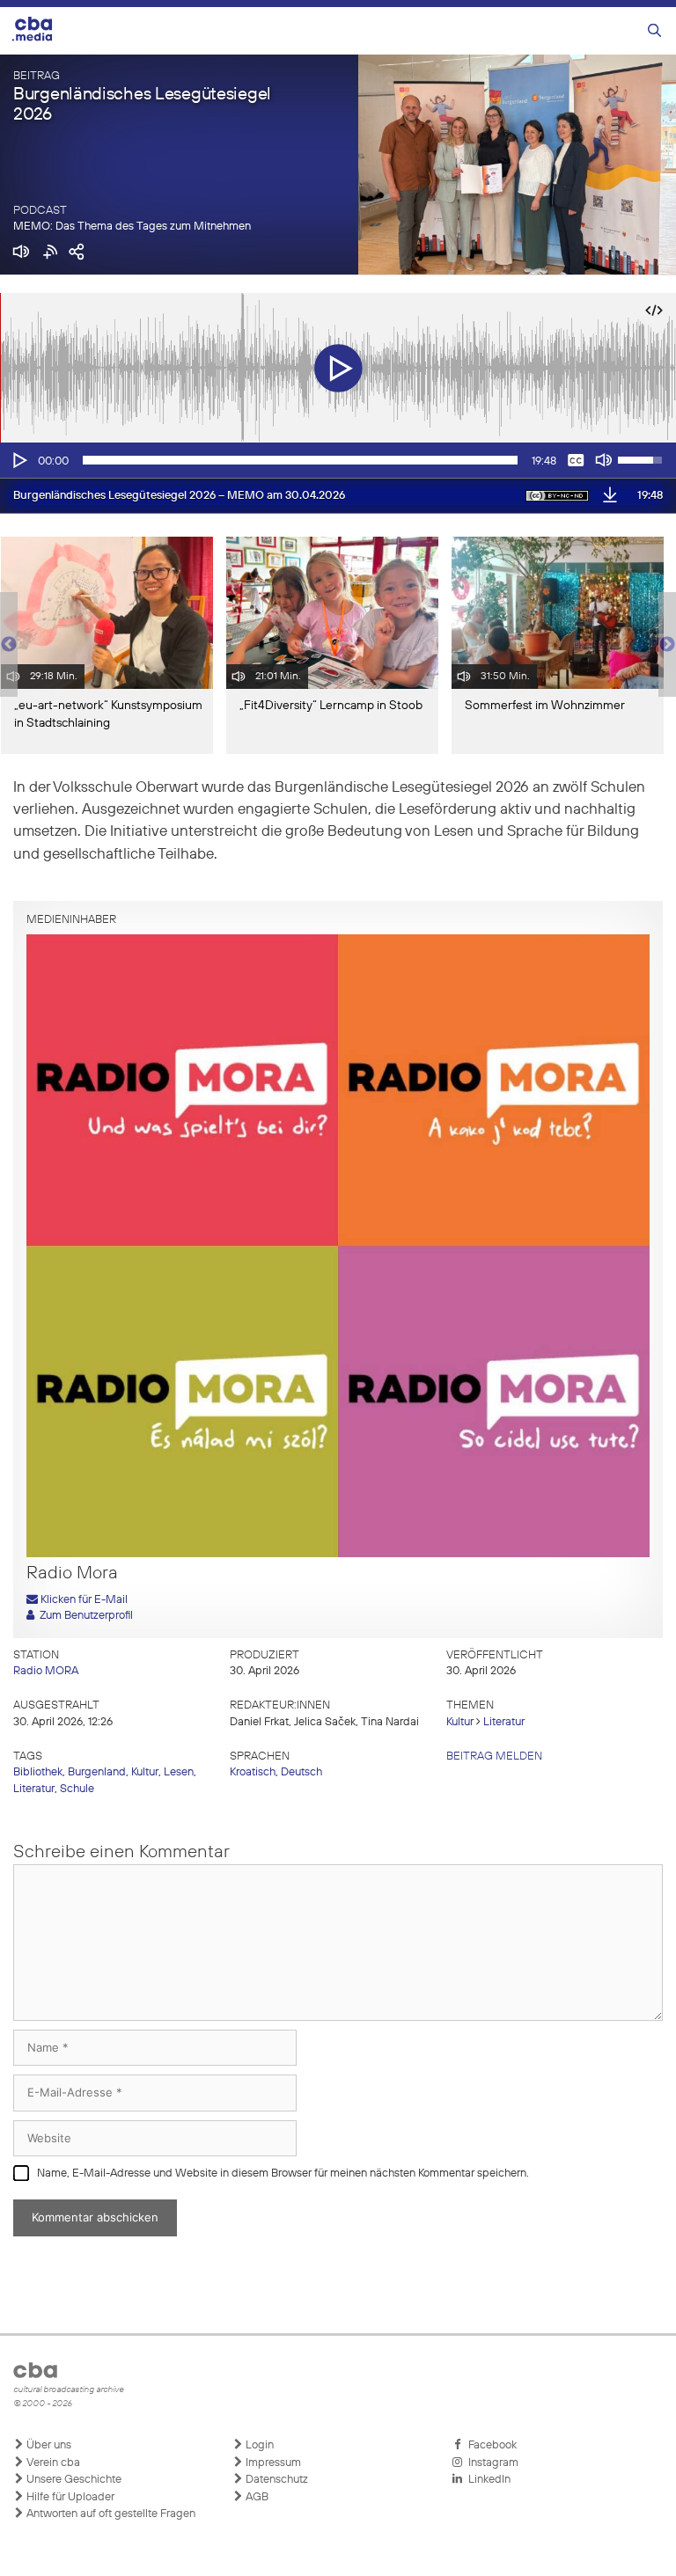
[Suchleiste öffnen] (654, 31)
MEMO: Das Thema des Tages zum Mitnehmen (132, 227)
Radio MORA (46, 1671)
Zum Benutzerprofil (84, 1616)
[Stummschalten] (604, 460)
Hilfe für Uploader (69, 2497)
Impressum (272, 2463)
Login (258, 2445)
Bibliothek (38, 1772)
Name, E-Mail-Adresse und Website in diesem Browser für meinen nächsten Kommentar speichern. (283, 2173)
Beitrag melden (494, 1756)
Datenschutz (276, 2480)
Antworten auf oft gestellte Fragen (110, 2514)
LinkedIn (487, 2480)
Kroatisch (253, 1772)
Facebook (490, 2445)
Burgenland (97, 1772)
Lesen (179, 1772)
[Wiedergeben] (18, 460)
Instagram (491, 2463)
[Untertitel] (576, 460)
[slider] (300, 460)
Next (667, 645)
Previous (9, 645)
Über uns (48, 2445)
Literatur (504, 1722)
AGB (256, 2497)
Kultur (460, 1722)
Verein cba (52, 2463)
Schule (77, 1789)
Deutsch (301, 1772)
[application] (338, 460)
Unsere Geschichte (73, 2480)
